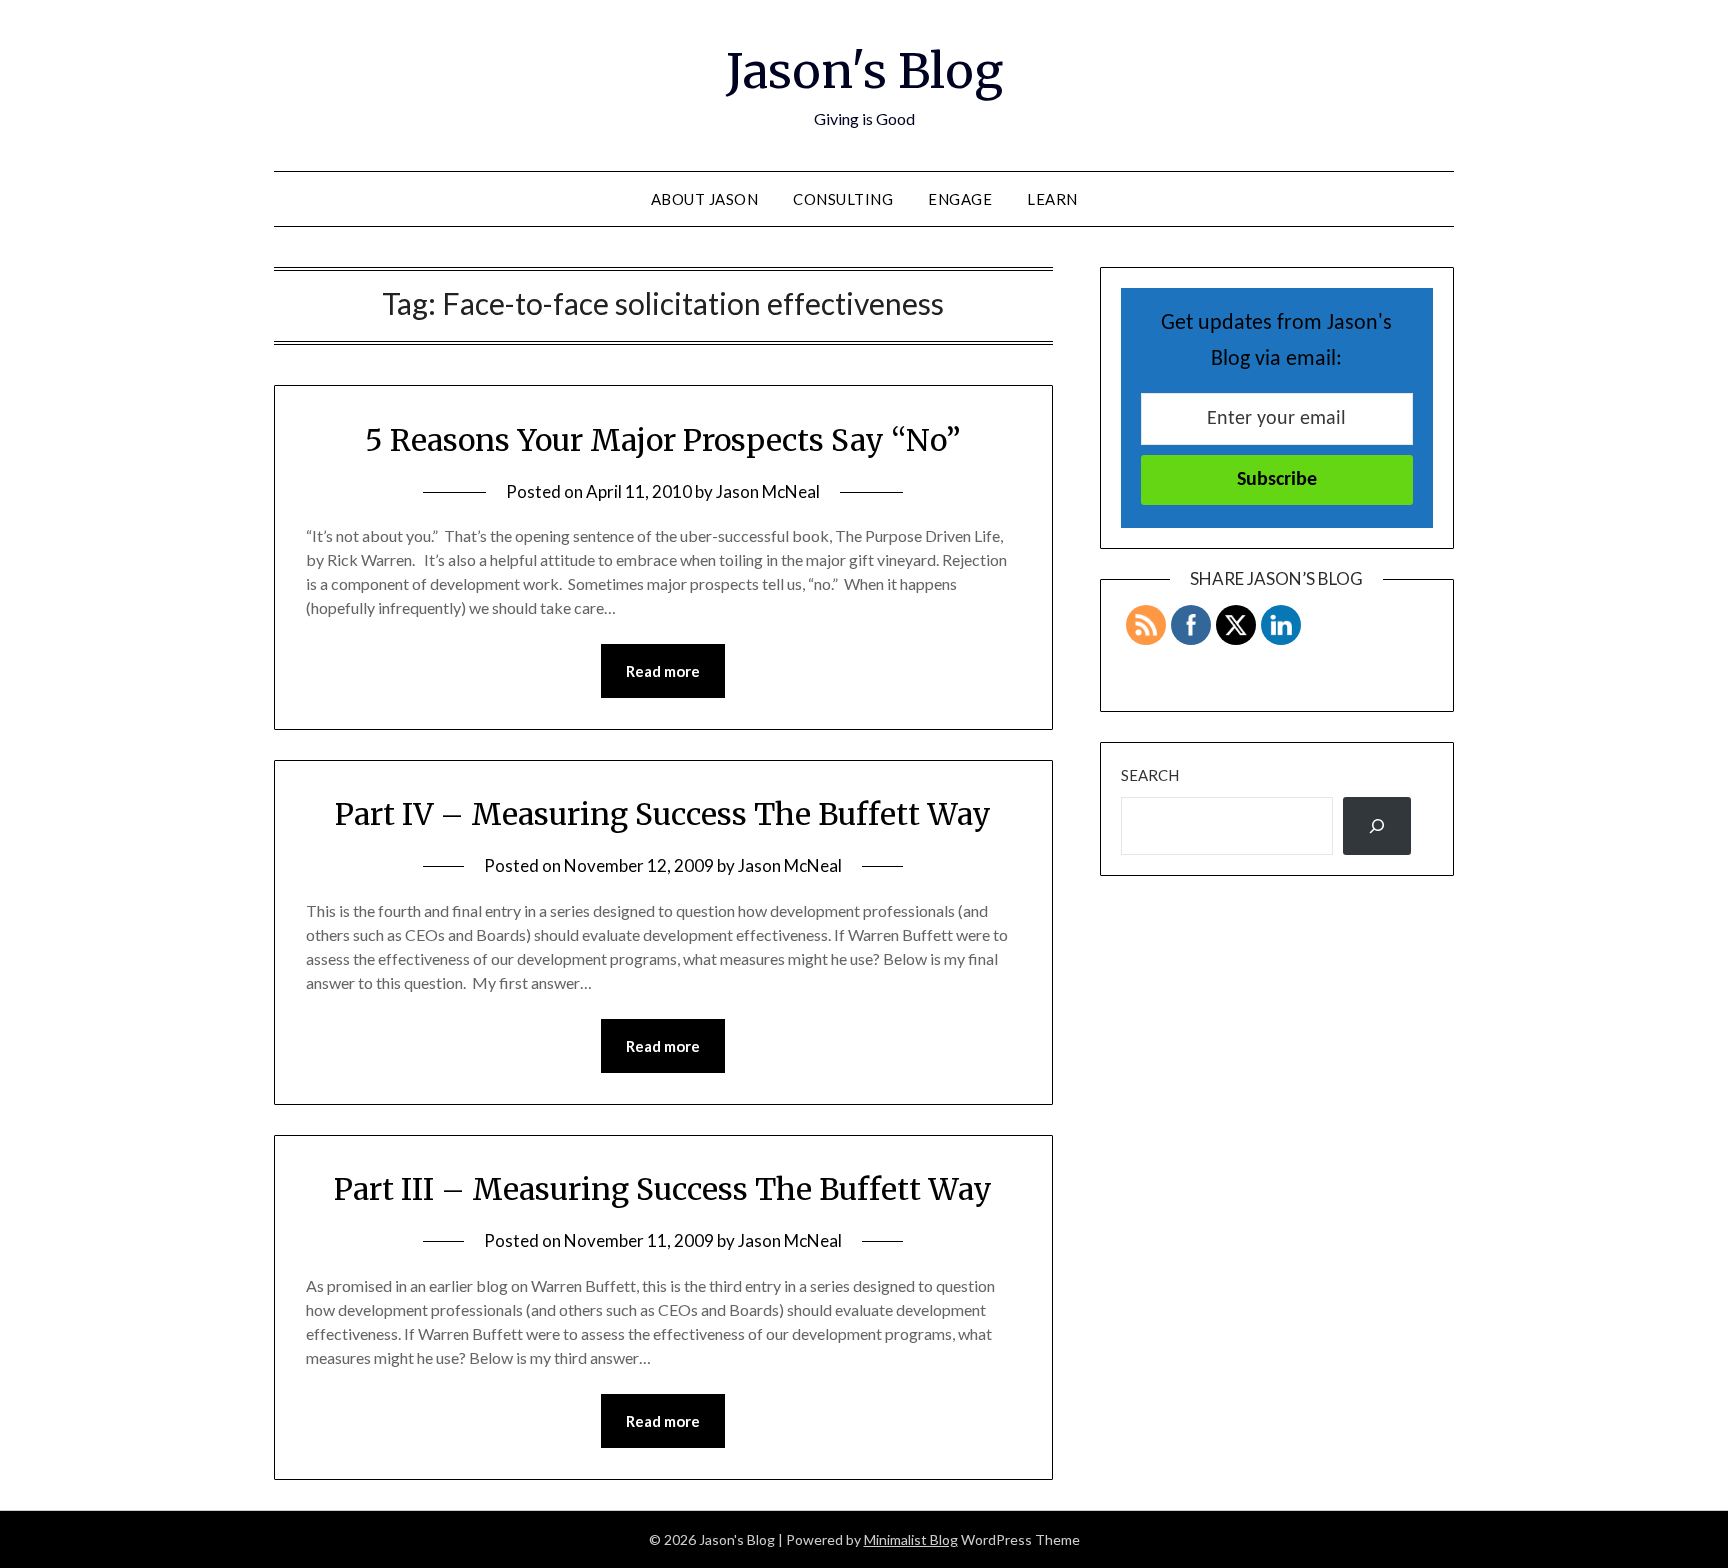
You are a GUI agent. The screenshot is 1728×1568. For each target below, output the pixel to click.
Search (1150, 775)
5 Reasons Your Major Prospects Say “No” (663, 440)
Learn (1052, 199)
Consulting (843, 199)
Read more (663, 671)
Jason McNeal (768, 491)
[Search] (1377, 826)
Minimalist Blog (911, 1539)
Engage (960, 199)
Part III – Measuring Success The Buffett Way (663, 1189)
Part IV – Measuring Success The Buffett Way (663, 814)
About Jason (705, 199)
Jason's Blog (864, 71)
